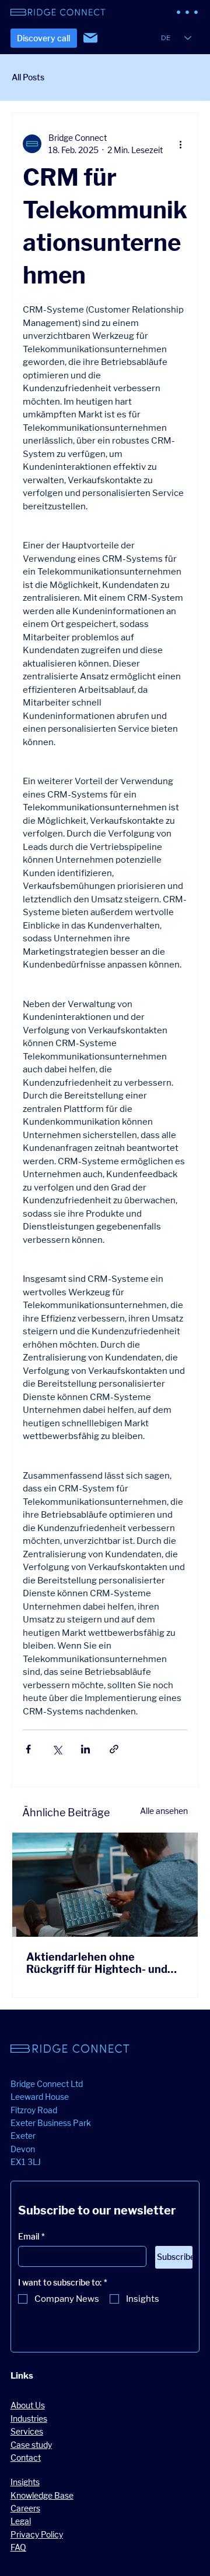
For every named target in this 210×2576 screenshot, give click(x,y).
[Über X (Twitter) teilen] (57, 1749)
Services (27, 2431)
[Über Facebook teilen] (28, 1749)
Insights (25, 2482)
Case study (31, 2445)
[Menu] (188, 12)
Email (32, 2236)
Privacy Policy (37, 2534)
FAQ (18, 2547)
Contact (26, 2458)
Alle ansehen (164, 1811)
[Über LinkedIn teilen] (85, 1749)
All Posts (28, 77)
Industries (29, 2419)
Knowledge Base (42, 2495)
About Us (28, 2405)
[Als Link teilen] (114, 1749)
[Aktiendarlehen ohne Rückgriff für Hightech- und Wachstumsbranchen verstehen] (105, 1885)
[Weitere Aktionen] (180, 144)
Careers (25, 2508)
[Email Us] (90, 38)
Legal (21, 2521)
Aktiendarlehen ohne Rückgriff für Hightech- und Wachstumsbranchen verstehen (97, 1963)
